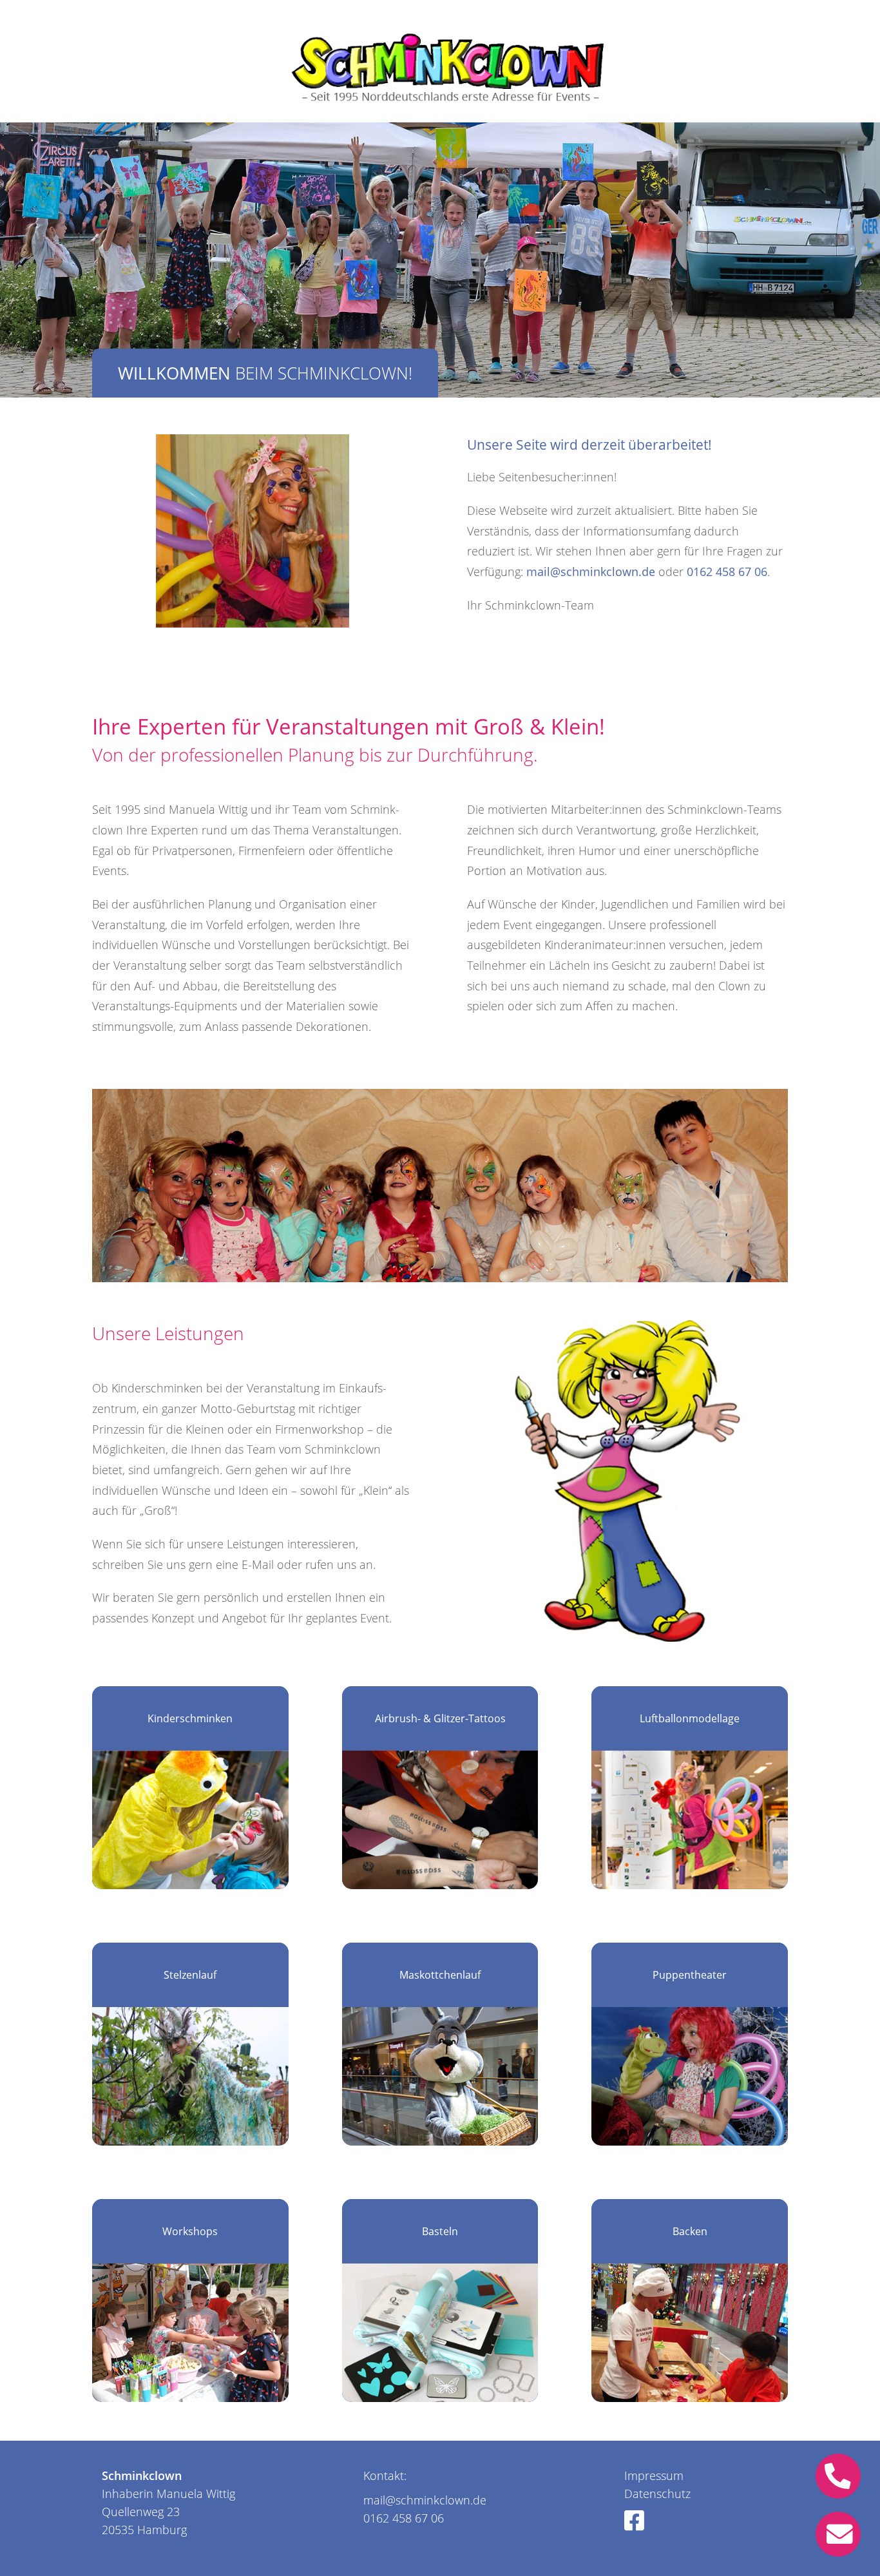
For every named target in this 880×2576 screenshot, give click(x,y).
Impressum (654, 2475)
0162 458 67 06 (727, 572)
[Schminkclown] (442, 62)
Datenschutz (657, 2494)
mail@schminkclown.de (591, 572)
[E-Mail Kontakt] (841, 2534)
